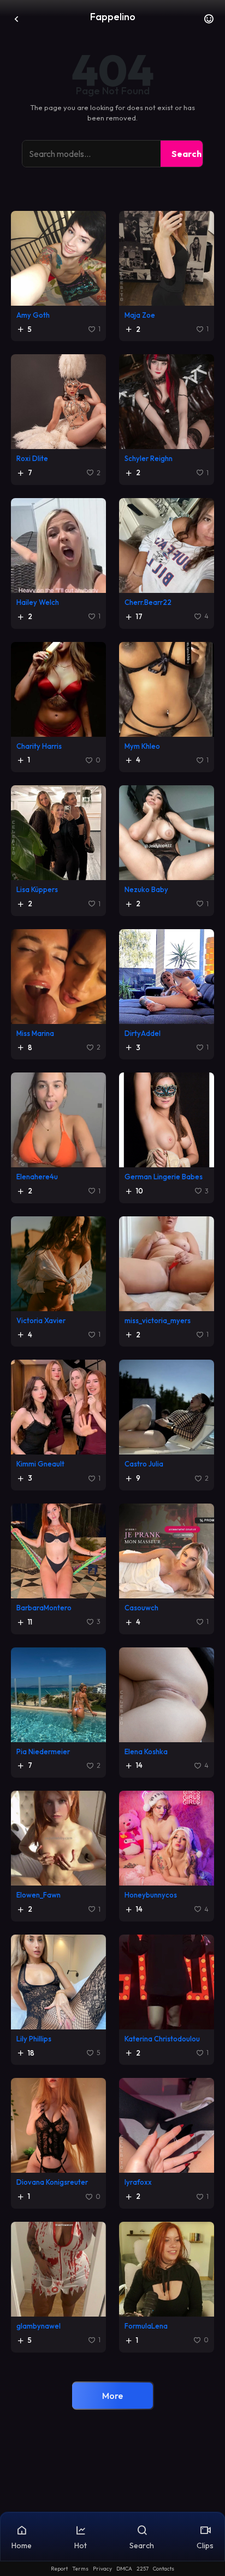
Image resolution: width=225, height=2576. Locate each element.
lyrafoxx (138, 2182)
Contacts (164, 2569)
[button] (209, 22)
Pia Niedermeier (43, 1751)
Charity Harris (39, 746)
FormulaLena (146, 2326)
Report (59, 2569)
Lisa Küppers (37, 889)
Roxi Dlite (32, 458)
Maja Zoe (140, 315)
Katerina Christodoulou (162, 2039)
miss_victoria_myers (158, 1320)
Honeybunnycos (151, 1895)
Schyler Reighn (149, 458)
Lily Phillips (34, 2039)
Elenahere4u (37, 1177)
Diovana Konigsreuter (52, 2182)
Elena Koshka (146, 1751)
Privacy (102, 2569)
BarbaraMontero (44, 1608)
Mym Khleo (142, 746)
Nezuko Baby (146, 889)
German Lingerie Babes (164, 1177)
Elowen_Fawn (39, 1895)
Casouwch (141, 1608)
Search (186, 154)
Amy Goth (33, 315)
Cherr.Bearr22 (148, 602)
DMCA (124, 2569)
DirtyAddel (143, 1033)
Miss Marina (35, 1033)
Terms (80, 2569)
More (112, 2396)
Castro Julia (144, 1464)
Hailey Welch (38, 602)
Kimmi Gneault (40, 1464)
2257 (143, 2569)
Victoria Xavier (41, 1320)
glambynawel (39, 2326)
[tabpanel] (112, 1316)
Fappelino (113, 17)
